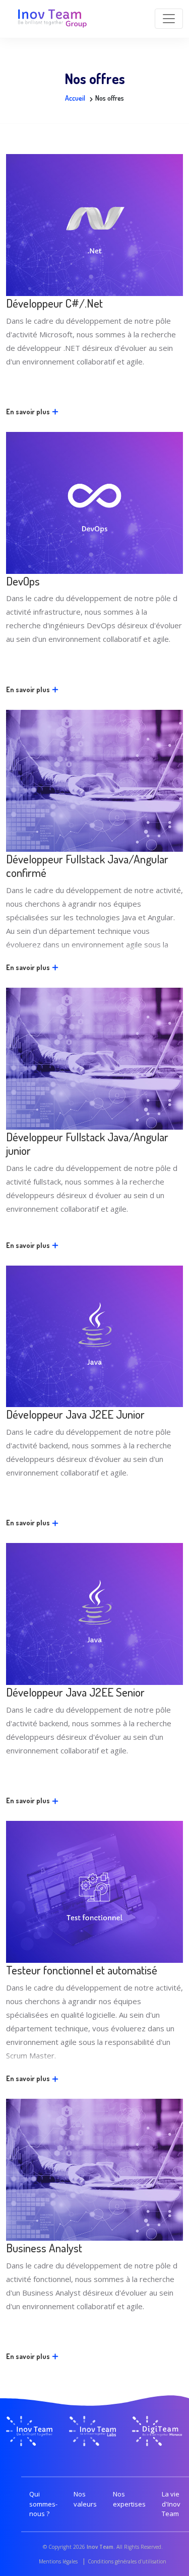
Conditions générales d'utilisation (127, 2561)
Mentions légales (58, 2561)
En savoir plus (29, 412)
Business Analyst (44, 2248)
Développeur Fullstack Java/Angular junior (87, 1144)
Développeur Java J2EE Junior (75, 1414)
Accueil (75, 98)
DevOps (23, 581)
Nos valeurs (85, 2499)
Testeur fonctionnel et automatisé (82, 1970)
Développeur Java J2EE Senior (75, 1692)
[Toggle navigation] (169, 19)
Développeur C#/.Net (54, 303)
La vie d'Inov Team (171, 2504)
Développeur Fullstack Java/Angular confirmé (87, 866)
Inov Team (100, 2547)
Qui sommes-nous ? (43, 2504)
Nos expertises (129, 2499)
